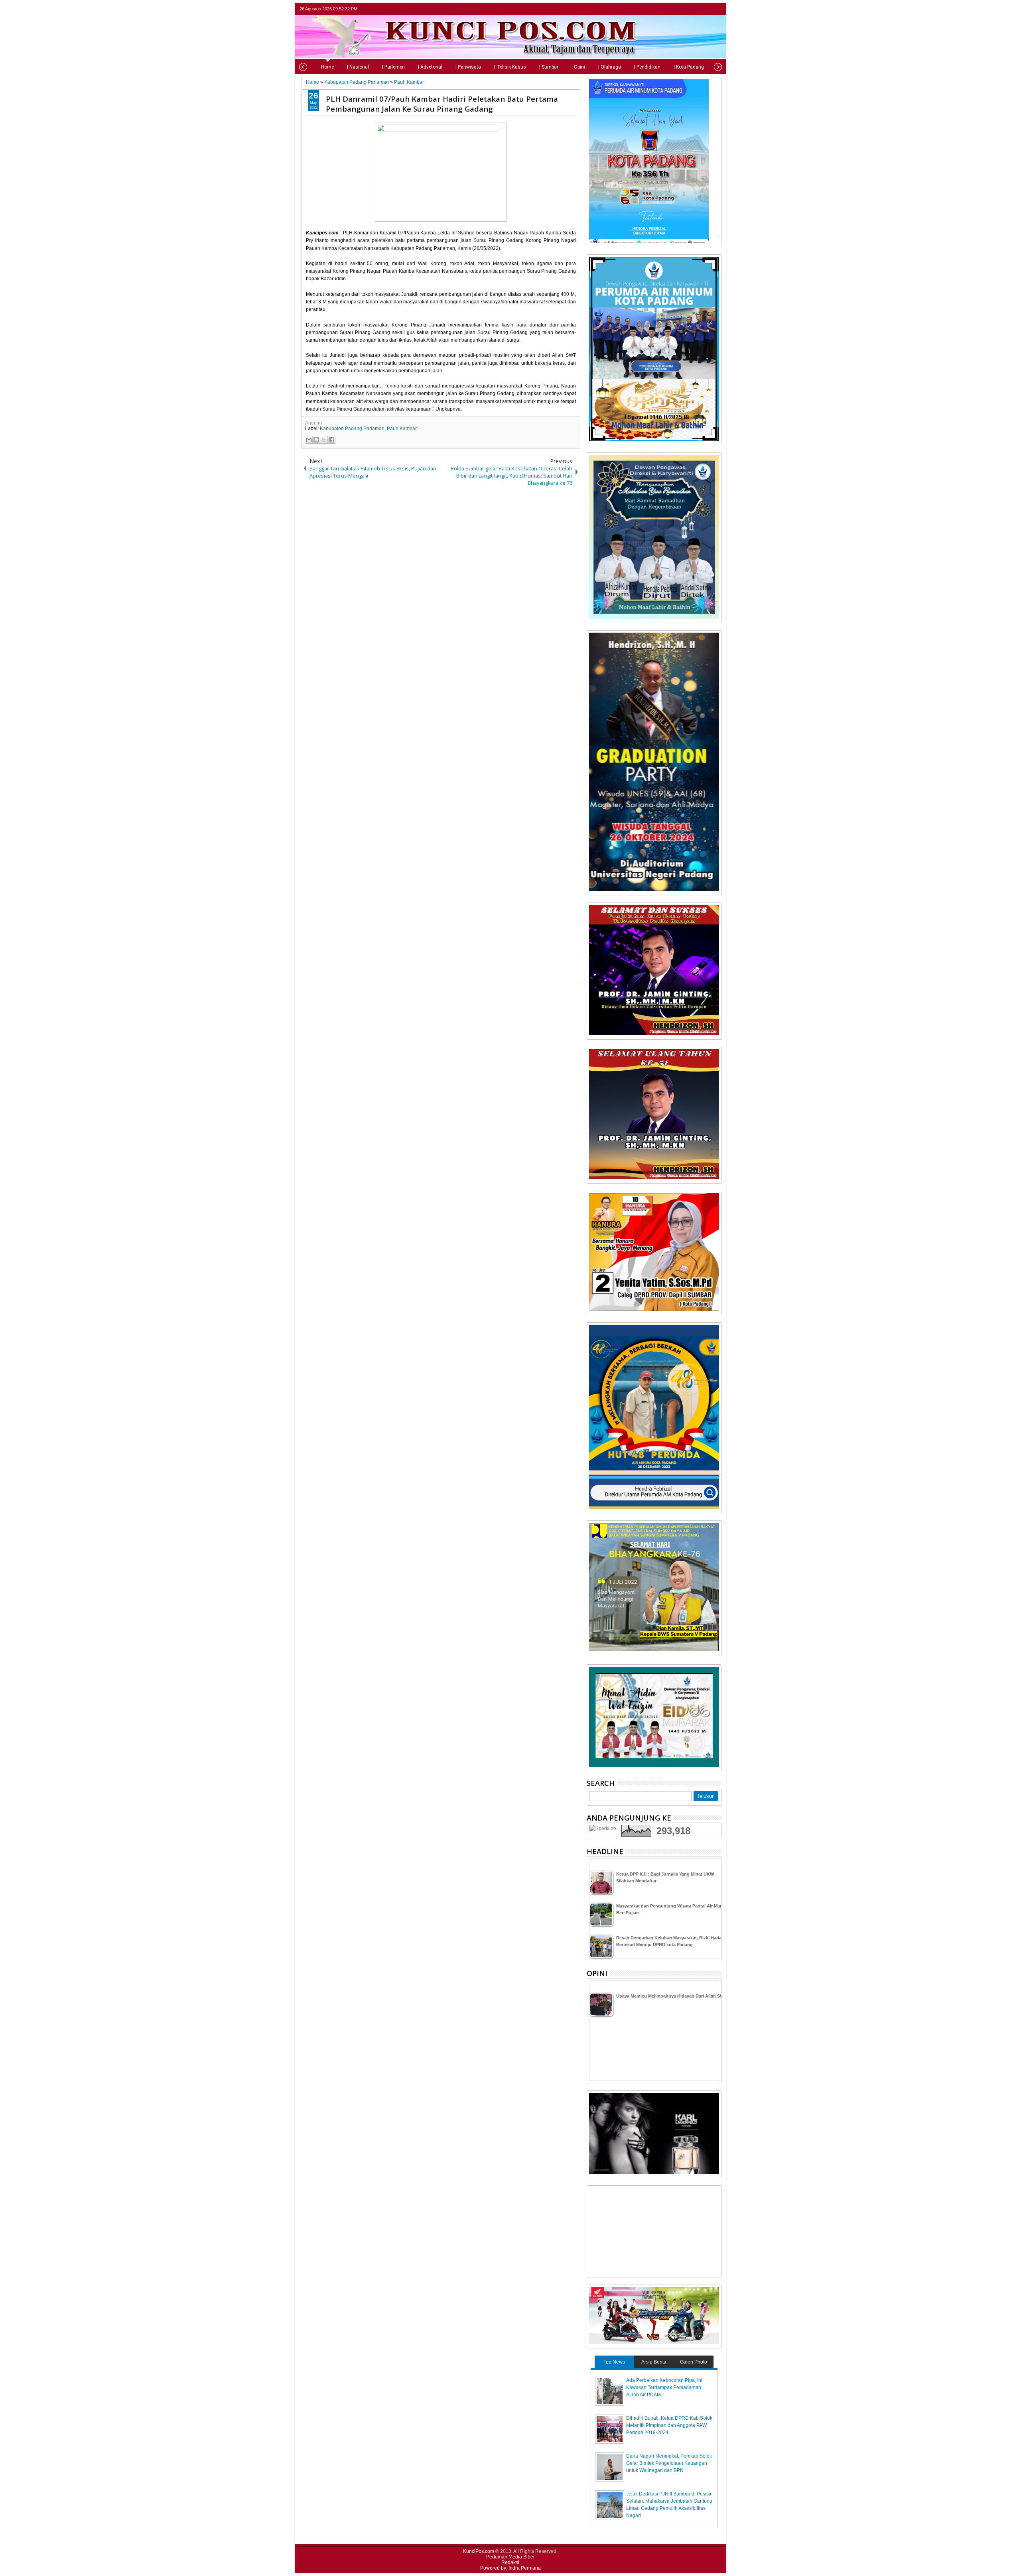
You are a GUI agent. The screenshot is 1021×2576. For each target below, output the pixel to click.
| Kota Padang (689, 67)
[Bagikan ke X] (324, 440)
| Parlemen (393, 67)
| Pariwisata (468, 67)
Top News (614, 2362)
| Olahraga (610, 67)
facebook (696, 9)
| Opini (578, 67)
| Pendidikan (647, 67)
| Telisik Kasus (510, 67)
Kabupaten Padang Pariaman (352, 429)
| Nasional (358, 67)
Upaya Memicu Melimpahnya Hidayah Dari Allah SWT (671, 1996)
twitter (685, 9)
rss (716, 9)
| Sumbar (549, 67)
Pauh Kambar (402, 429)
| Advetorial (430, 67)
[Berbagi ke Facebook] (331, 440)
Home (327, 67)
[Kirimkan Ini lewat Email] (309, 440)
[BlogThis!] (316, 440)
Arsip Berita (654, 2362)
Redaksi (510, 2562)
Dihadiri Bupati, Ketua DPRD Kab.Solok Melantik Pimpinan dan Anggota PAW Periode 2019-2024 (669, 2425)
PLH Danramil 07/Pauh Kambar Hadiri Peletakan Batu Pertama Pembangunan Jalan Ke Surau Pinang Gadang (442, 104)
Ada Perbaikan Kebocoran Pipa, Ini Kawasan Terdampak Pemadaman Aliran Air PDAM (664, 2387)
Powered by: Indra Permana (510, 2568)
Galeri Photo (694, 2362)
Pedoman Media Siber (510, 2557)
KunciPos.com (479, 2551)
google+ (706, 9)
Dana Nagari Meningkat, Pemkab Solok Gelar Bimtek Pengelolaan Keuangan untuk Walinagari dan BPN (669, 2463)
